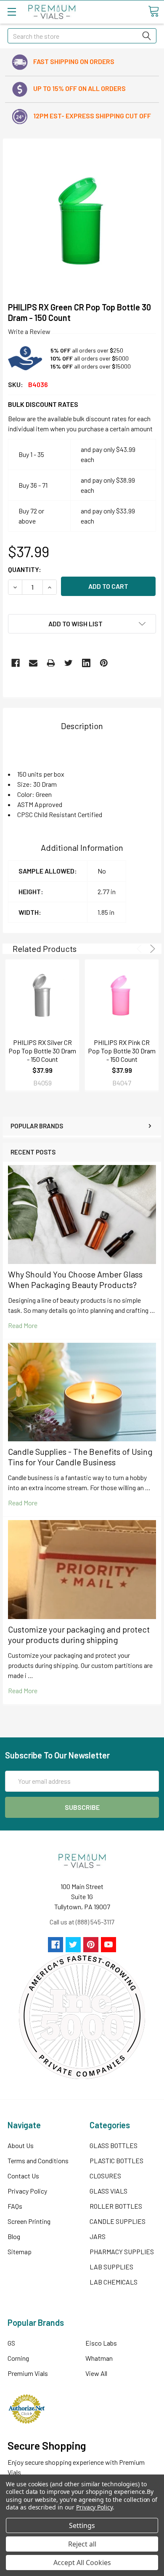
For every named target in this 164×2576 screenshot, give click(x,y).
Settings (82, 2525)
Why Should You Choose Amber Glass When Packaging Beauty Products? (75, 1279)
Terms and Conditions (38, 2160)
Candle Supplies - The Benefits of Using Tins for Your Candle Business (80, 1457)
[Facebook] (16, 663)
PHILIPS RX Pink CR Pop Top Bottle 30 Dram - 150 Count (122, 1051)
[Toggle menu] (12, 12)
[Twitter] (69, 663)
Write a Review (29, 331)
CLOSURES (105, 2176)
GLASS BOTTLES (114, 2145)
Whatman (99, 2358)
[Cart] (153, 11)
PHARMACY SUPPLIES (122, 2251)
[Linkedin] (86, 663)
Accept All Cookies (82, 2563)
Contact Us (23, 2176)
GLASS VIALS (108, 2191)
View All (96, 2373)
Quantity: (25, 569)
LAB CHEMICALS (114, 2282)
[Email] (33, 663)
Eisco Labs (101, 2343)
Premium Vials (28, 2373)
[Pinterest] (104, 663)
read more (23, 1325)
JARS (98, 2236)
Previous (141, 949)
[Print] (51, 663)
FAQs (15, 2206)
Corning (18, 2358)
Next (151, 949)
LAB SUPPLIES (111, 2267)
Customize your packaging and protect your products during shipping (79, 1634)
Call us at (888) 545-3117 (82, 1922)
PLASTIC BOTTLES (116, 2160)
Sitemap (20, 2251)
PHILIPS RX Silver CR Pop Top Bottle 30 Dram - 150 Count (42, 1051)
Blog (14, 2236)
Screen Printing (29, 2221)
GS (11, 2343)
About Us (21, 2145)
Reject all (82, 2544)
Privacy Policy (27, 2191)
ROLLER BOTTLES (116, 2206)
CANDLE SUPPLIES (118, 2221)
